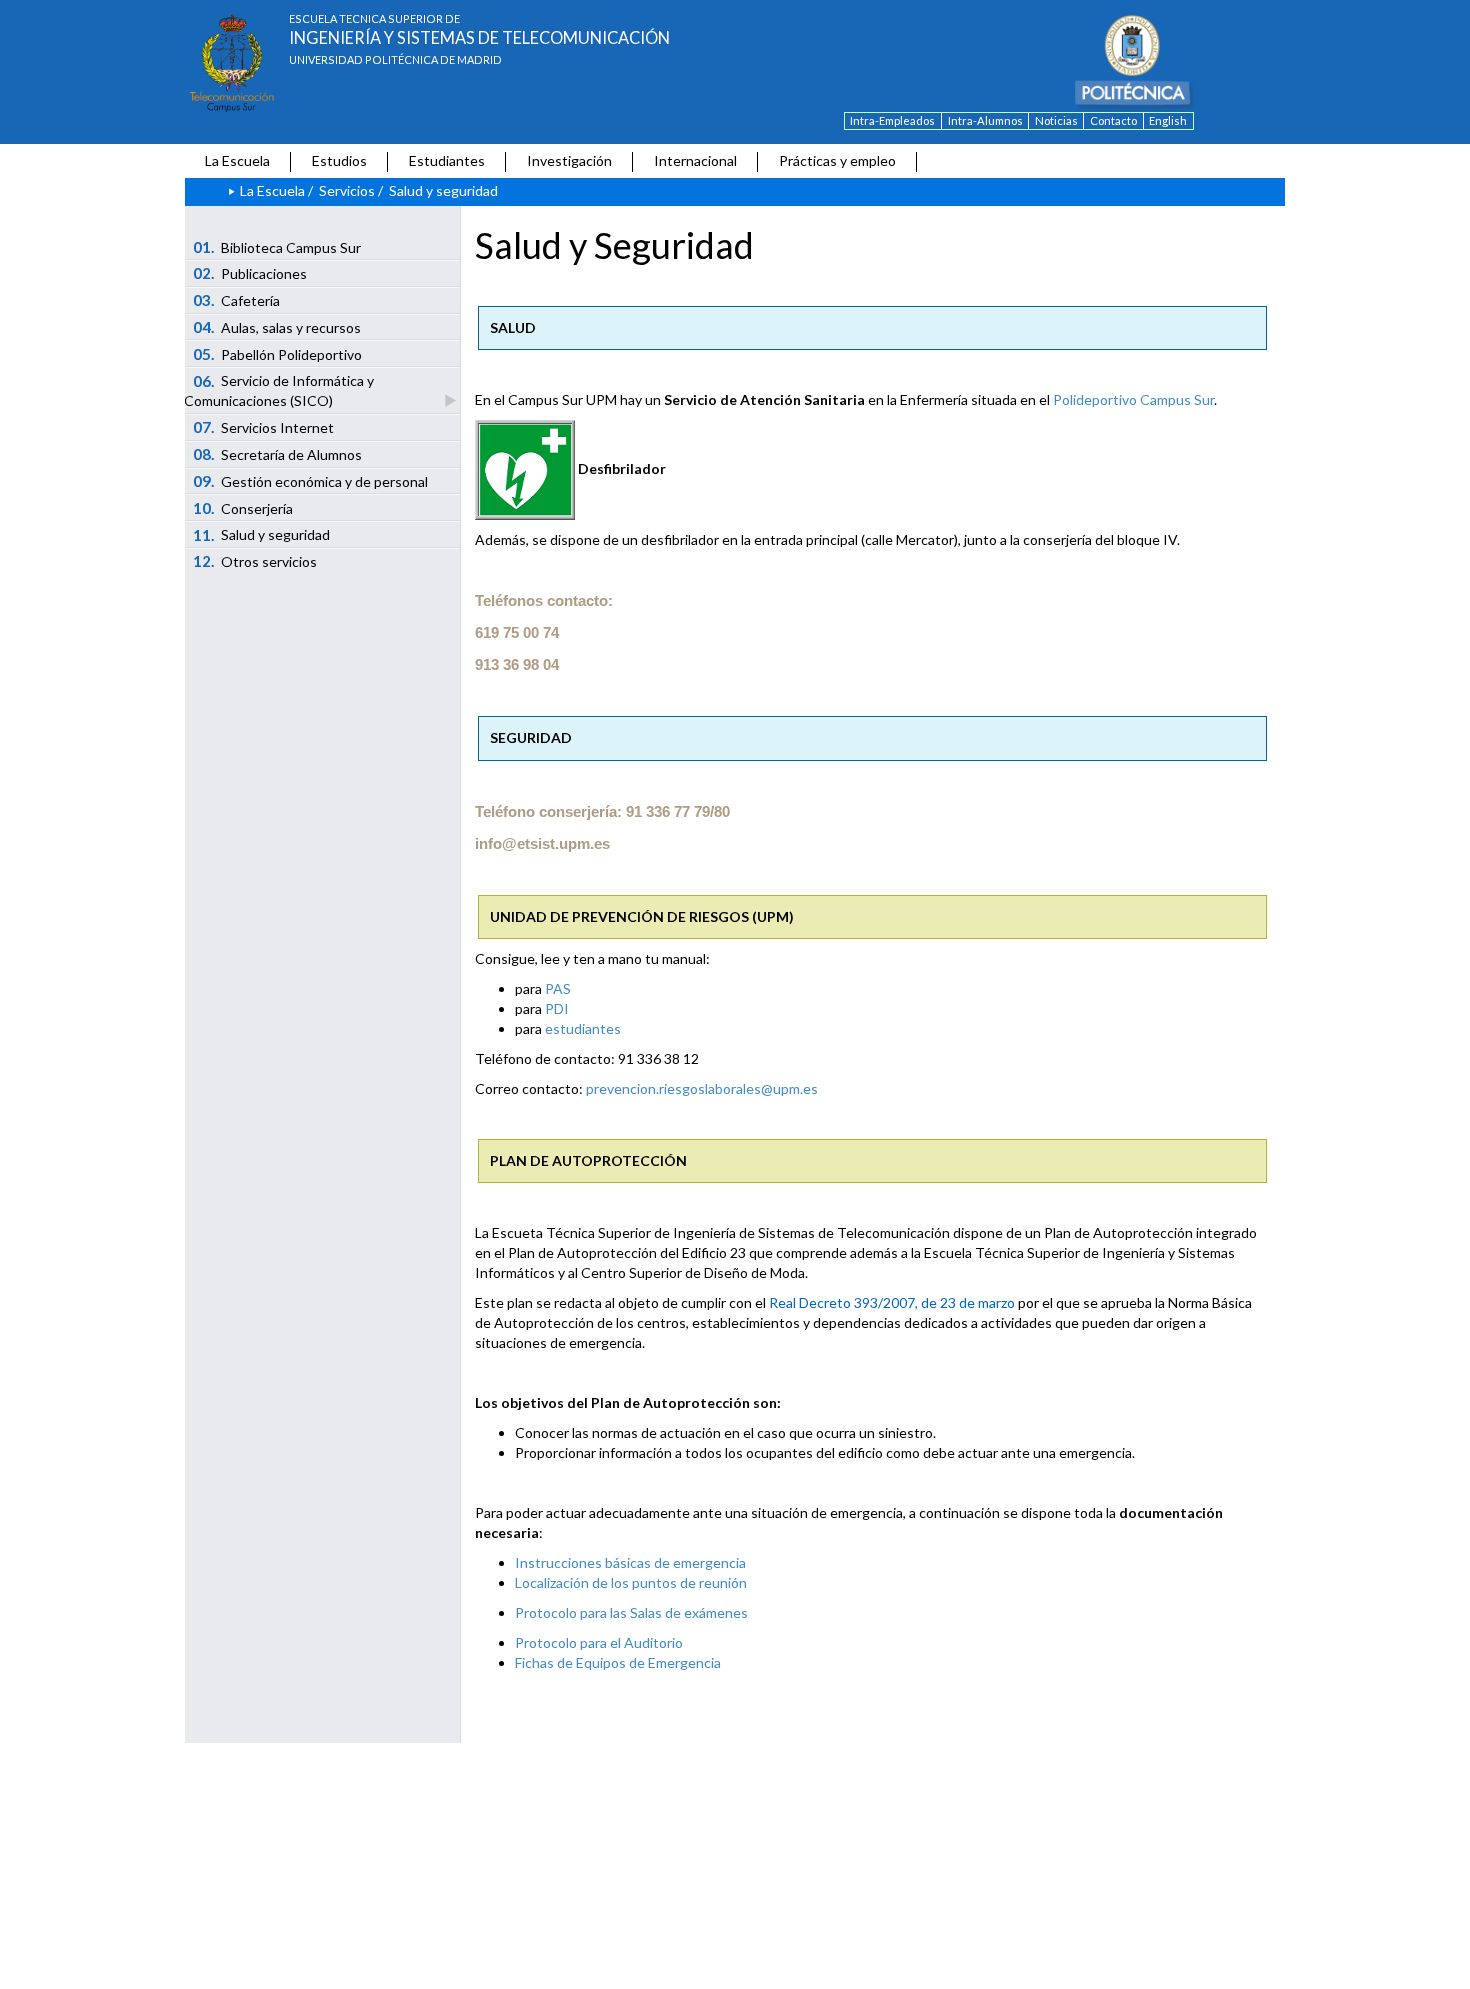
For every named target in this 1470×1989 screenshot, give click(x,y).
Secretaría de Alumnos (278, 454)
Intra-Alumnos (985, 120)
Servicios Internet (264, 427)
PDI (557, 1008)
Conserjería (243, 508)
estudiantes (583, 1028)
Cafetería (237, 300)
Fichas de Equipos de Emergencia (618, 1662)
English (1168, 120)
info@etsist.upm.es (542, 843)
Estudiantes (447, 160)
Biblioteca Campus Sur (277, 247)
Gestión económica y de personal (311, 481)
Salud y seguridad (262, 535)
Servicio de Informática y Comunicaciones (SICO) (279, 391)
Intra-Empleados (892, 120)
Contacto (1113, 120)
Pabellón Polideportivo (278, 354)
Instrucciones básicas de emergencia (630, 1562)
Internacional (695, 160)
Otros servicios (255, 561)
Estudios (339, 160)
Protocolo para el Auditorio (599, 1642)
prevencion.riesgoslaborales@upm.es (702, 1088)
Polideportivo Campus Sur (1133, 399)
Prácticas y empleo (837, 160)
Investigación (569, 160)
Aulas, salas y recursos (277, 327)
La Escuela (237, 160)
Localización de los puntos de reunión (631, 1582)
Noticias (1056, 120)
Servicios (347, 190)
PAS (558, 988)
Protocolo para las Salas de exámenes (631, 1612)
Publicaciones (250, 273)
